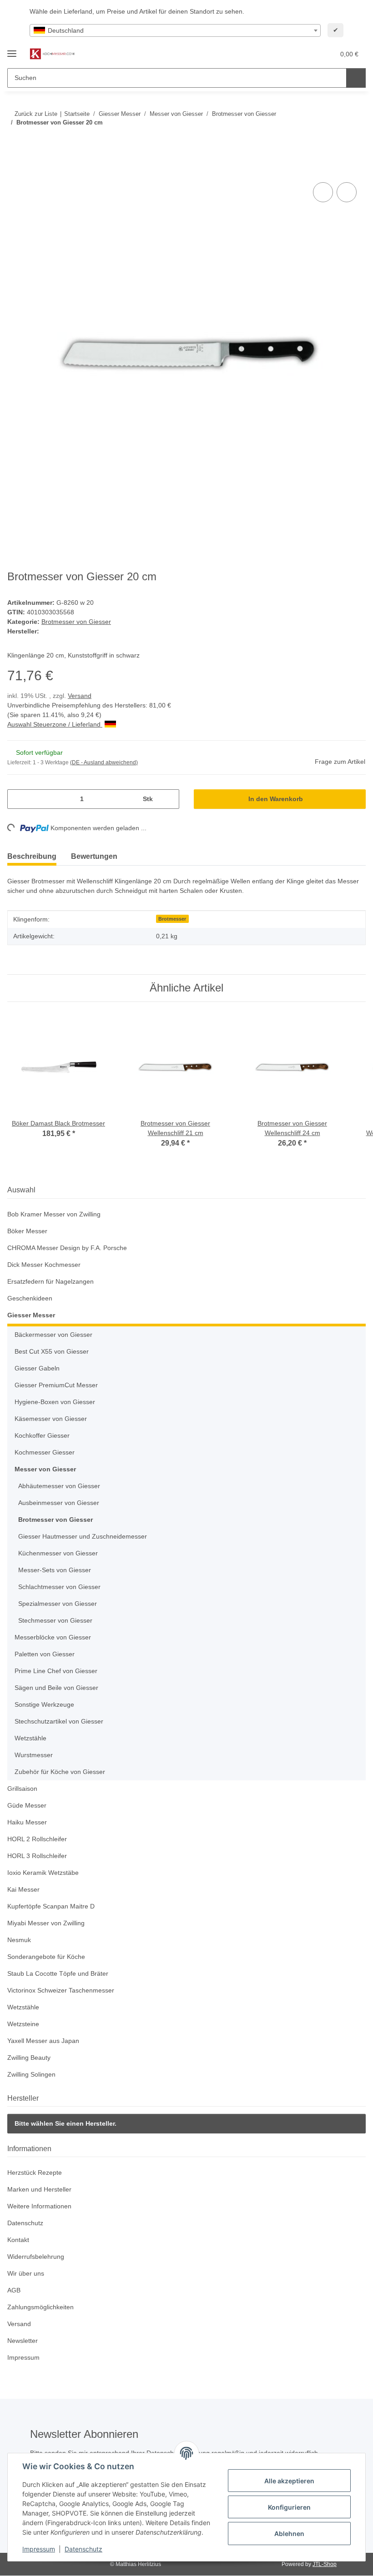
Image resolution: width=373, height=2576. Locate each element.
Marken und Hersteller (39, 2189)
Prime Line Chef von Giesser (56, 1671)
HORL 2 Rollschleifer (37, 1839)
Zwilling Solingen (31, 2074)
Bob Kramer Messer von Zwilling (54, 1214)
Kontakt (18, 2240)
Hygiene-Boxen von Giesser (55, 1402)
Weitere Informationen (39, 2206)
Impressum (39, 2549)
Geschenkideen (30, 1298)
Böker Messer (27, 1231)
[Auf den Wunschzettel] (347, 192)
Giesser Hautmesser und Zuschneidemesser (83, 1536)
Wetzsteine (23, 2024)
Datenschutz (83, 2549)
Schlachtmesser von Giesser (59, 1587)
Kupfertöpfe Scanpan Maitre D (51, 1906)
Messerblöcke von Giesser (53, 1637)
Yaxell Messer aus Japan (43, 2041)
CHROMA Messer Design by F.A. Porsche (67, 1248)
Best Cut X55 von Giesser (52, 1351)
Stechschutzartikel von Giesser (59, 1721)
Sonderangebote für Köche (46, 1957)
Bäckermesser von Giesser (53, 1335)
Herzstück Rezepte (35, 2172)
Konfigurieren (289, 2507)
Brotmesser (172, 919)
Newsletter (23, 2341)
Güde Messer (27, 1805)
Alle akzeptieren (289, 2481)
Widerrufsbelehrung (36, 2257)
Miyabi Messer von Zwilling (46, 1923)
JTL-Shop (325, 2564)
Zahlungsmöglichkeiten (40, 2307)
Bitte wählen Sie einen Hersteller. (66, 2123)
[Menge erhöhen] (169, 799)
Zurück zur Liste (36, 114)
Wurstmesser (34, 1755)
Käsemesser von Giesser (51, 1419)
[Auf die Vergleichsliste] (323, 192)
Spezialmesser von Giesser (58, 1604)
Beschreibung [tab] (32, 856)
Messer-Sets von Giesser (55, 1570)
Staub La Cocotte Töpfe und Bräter (58, 1973)
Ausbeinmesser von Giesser (59, 1503)
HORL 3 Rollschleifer (37, 1856)
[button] (292, 54)
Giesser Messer (31, 1315)
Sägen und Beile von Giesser (56, 1688)
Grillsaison (22, 1789)
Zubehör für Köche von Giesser (60, 1772)
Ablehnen (289, 2534)
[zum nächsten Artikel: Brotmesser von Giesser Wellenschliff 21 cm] (356, 141)
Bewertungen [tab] (94, 856)
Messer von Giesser (45, 1469)
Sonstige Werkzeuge (44, 1704)
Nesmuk (19, 1940)
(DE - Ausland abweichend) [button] (104, 762)
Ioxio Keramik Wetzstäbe (43, 1873)
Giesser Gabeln (37, 1368)
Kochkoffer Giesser (42, 1435)
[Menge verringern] (18, 799)
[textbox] (175, 30)
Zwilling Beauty (29, 2058)
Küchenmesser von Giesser (58, 1553)
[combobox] (175, 30)
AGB (14, 2290)
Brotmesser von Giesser (76, 622)
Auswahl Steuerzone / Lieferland (55, 724)
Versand (80, 696)
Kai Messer (23, 1889)
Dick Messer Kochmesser (44, 1265)
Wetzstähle (30, 1738)
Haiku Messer (27, 1822)
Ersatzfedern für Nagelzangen (50, 1281)
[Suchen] (356, 78)
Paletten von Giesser (45, 1654)
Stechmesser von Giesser (55, 1620)
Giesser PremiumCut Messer (56, 1385)
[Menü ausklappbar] (12, 50)
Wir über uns (26, 2273)
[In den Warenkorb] (15, 170)
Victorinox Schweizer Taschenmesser (61, 1990)
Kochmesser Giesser (45, 1452)
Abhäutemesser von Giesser (59, 1486)
